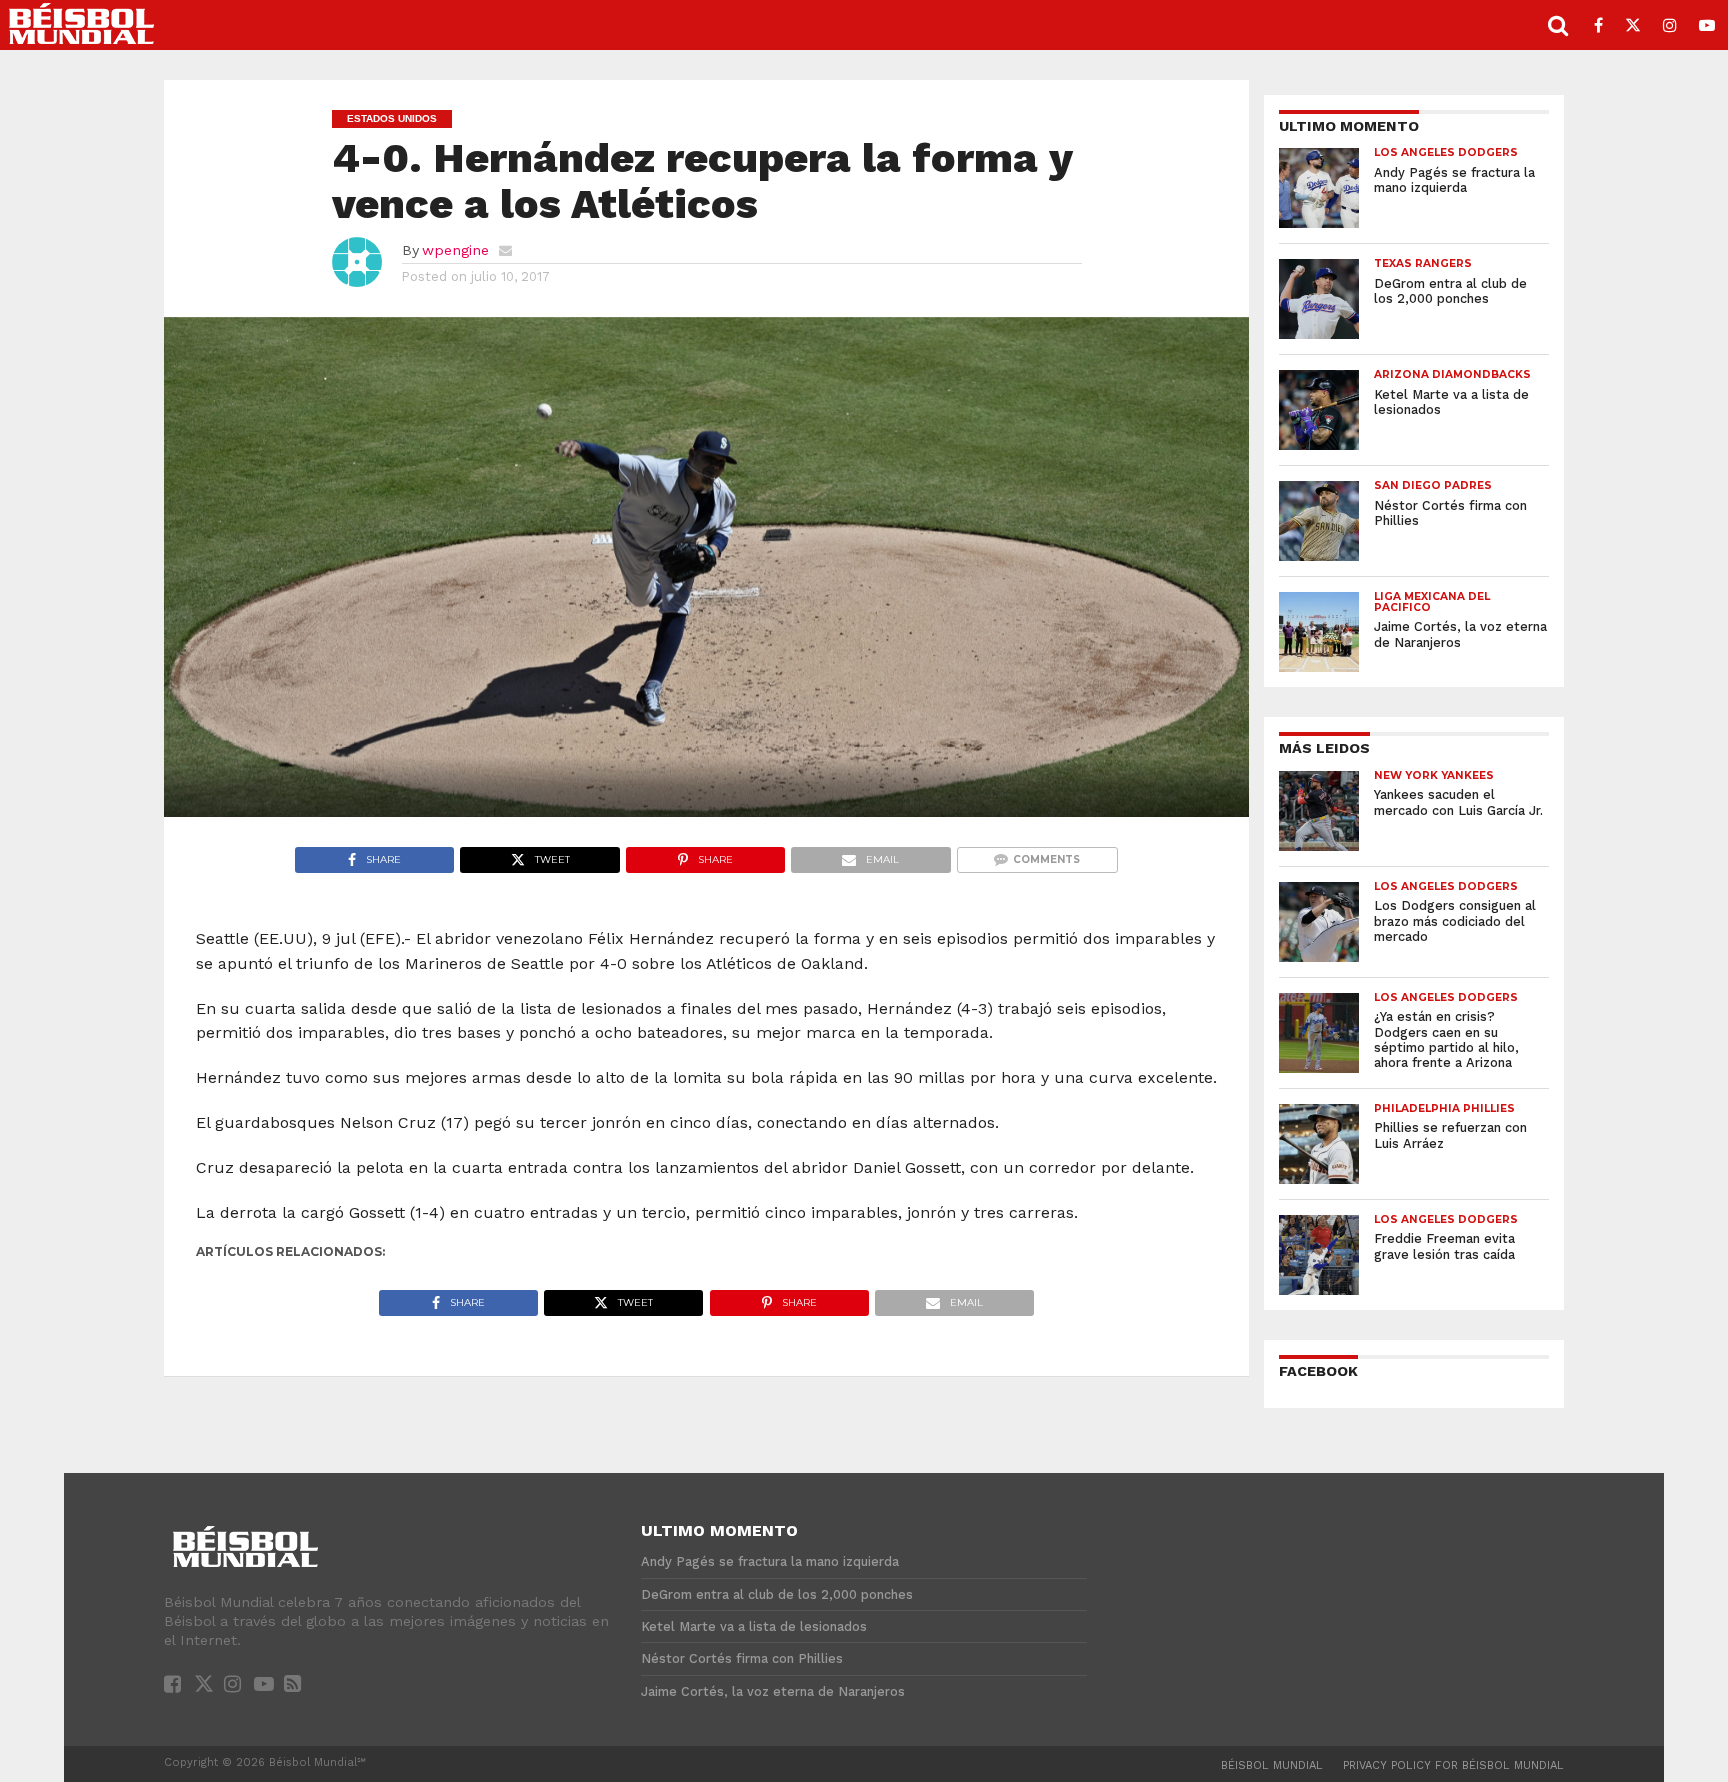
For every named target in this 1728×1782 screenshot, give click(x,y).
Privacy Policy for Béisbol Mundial (1453, 1765)
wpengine (455, 250)
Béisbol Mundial (1272, 1765)
